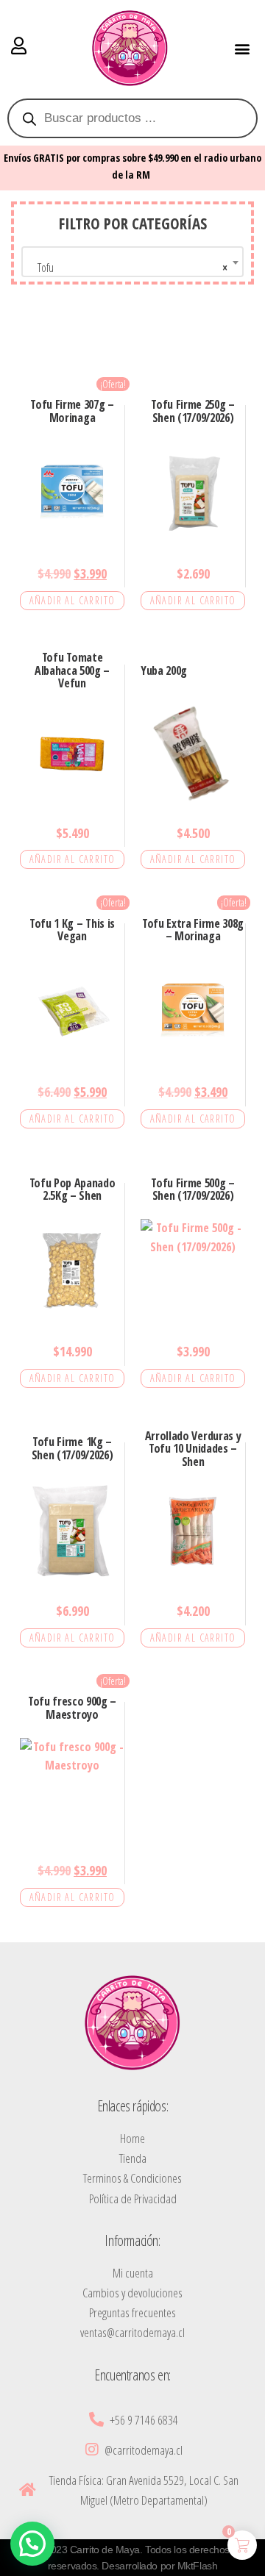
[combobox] (132, 262)
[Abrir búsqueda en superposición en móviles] (132, 118)
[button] (242, 48)
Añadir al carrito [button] (73, 600)
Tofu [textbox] (128, 268)
